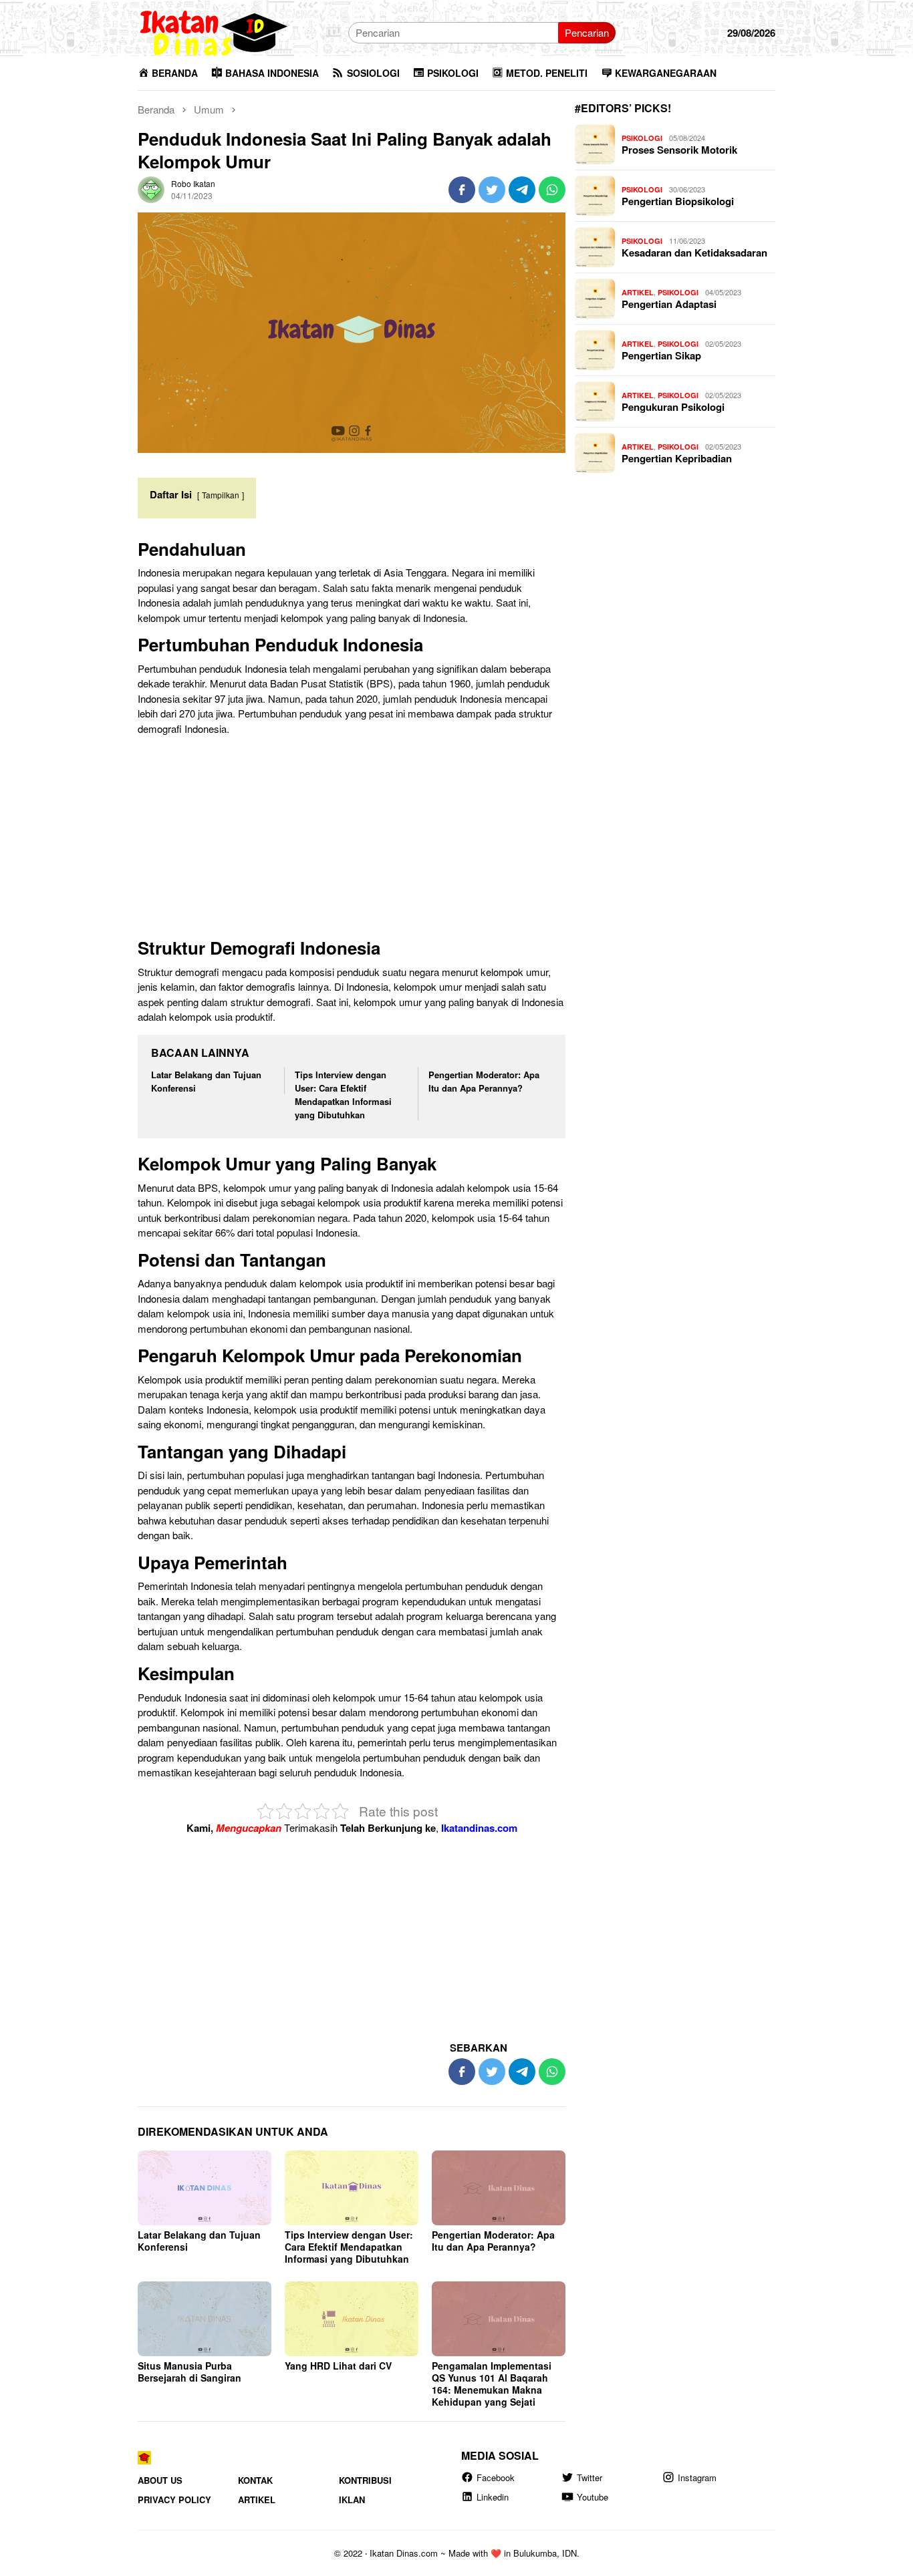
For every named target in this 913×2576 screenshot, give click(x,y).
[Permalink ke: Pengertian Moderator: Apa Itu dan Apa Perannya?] (499, 2188)
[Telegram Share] (522, 190)
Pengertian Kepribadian (677, 458)
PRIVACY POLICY (174, 2500)
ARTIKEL (638, 292)
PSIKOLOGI (642, 138)
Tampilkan (221, 495)
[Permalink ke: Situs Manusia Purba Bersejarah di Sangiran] (205, 2319)
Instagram (697, 2477)
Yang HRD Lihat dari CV (338, 2366)
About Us (160, 2480)
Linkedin (493, 2497)
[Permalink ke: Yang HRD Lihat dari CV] (352, 2319)
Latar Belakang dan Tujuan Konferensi (199, 2241)
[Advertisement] (352, 840)
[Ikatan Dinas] (215, 31)
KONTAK (255, 2480)
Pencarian (587, 32)
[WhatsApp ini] (552, 190)
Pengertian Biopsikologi (678, 201)
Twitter (590, 2477)
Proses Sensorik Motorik (679, 150)
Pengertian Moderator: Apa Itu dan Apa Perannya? (484, 1081)
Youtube (593, 2497)
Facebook (496, 2477)
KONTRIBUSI (365, 2480)
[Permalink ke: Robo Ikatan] (151, 188)
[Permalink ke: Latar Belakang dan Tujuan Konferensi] (205, 2188)
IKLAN (352, 2500)
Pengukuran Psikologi (673, 407)
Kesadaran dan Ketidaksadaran (694, 253)
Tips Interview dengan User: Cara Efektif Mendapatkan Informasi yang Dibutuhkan (343, 1095)
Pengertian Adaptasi (669, 304)
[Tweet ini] (492, 190)
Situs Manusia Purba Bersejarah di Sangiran (189, 2372)
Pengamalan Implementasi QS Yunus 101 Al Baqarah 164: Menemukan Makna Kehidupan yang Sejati (492, 2384)
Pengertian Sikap (661, 355)
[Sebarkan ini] (462, 190)
